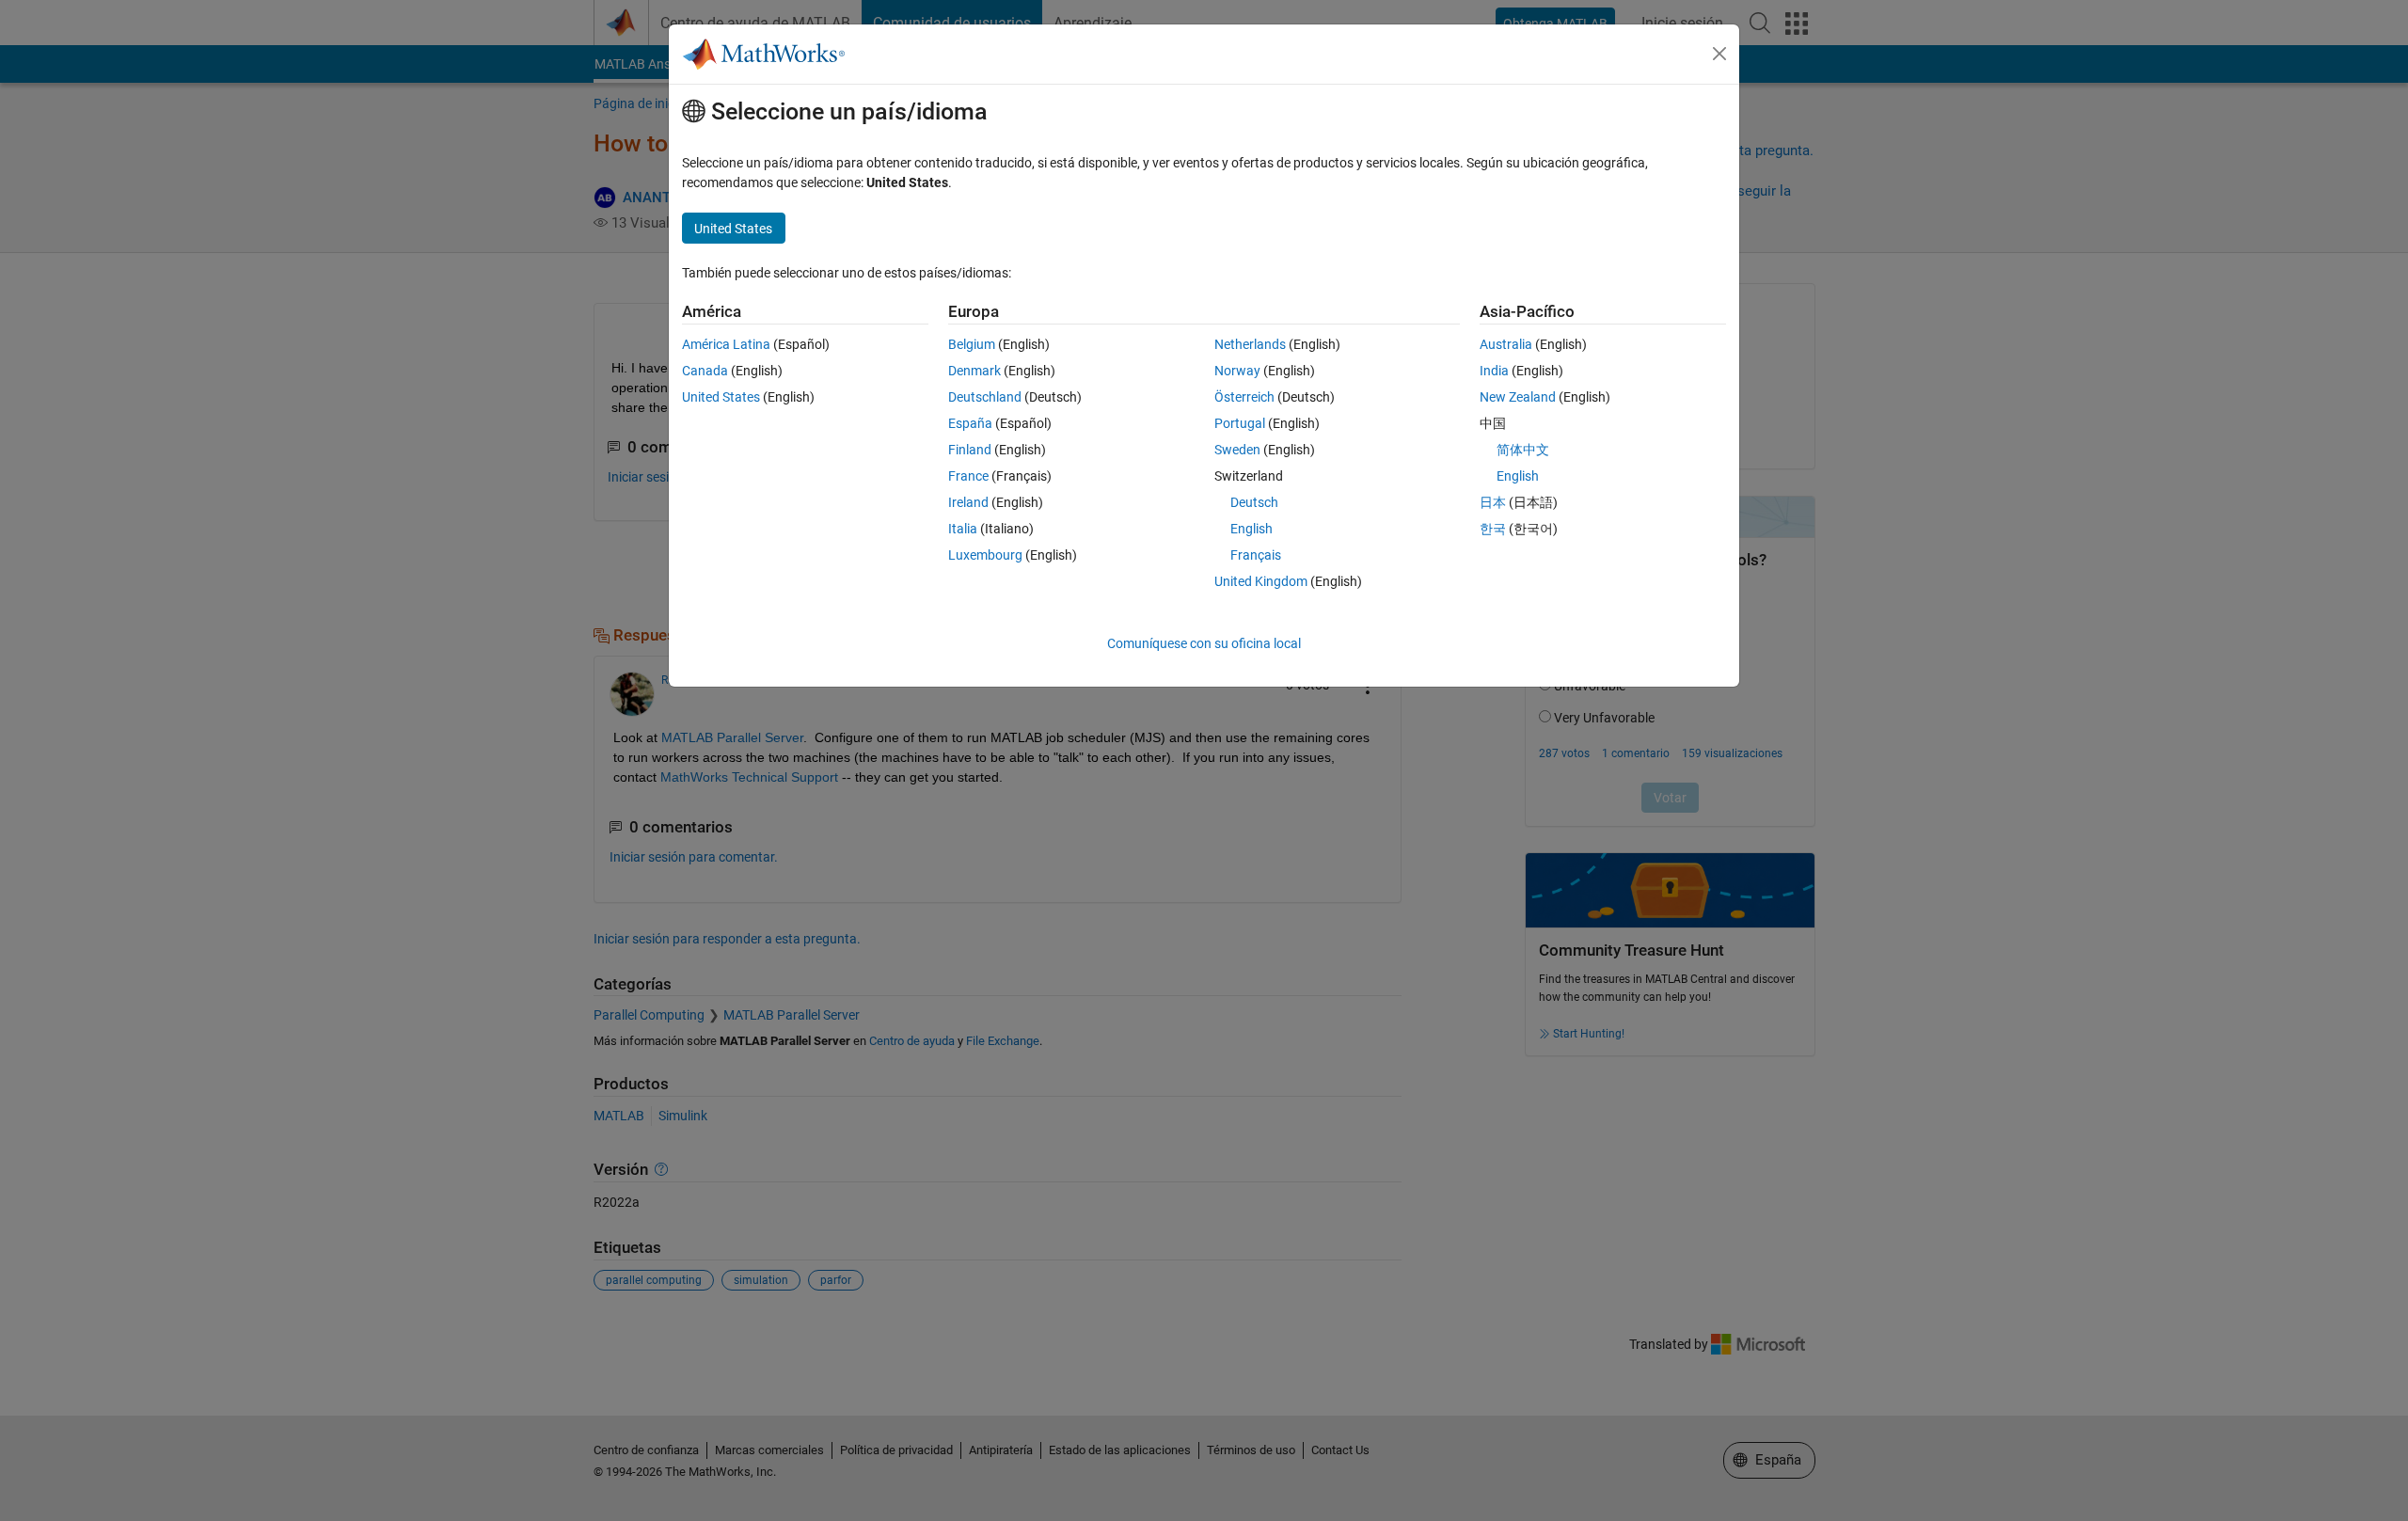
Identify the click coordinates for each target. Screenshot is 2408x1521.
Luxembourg (985, 555)
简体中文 (1523, 450)
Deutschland (985, 397)
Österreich (1244, 397)
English (1252, 529)
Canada (705, 371)
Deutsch (1254, 502)
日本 (1493, 502)
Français (1256, 555)
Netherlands (1250, 344)
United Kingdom (1261, 581)
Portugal (1240, 423)
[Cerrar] (1719, 54)
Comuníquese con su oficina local (1204, 643)
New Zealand (1518, 397)
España (970, 423)
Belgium (972, 344)
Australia (1506, 344)
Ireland (968, 502)
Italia (963, 529)
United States (721, 397)
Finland (970, 450)
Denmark (974, 371)
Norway (1237, 371)
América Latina (726, 344)
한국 (1493, 529)
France (968, 476)
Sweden (1237, 450)
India (1494, 371)
